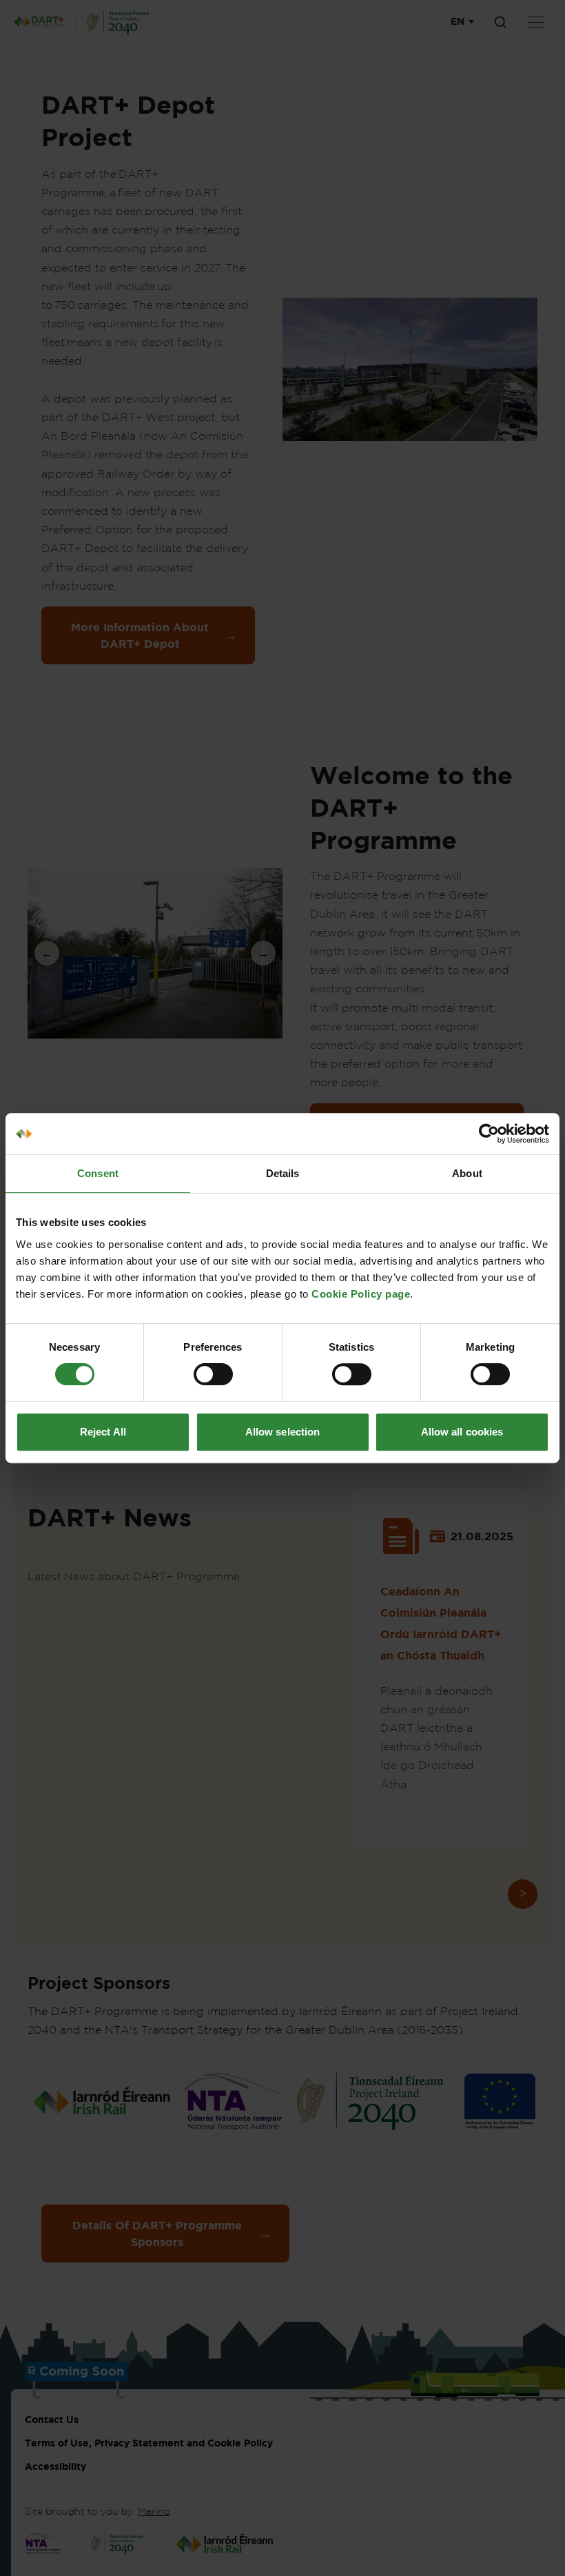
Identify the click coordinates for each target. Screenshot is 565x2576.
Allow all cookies (462, 1432)
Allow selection (283, 1432)
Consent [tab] (98, 1173)
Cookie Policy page (361, 1294)
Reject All (103, 1432)
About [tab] (467, 1173)
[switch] (213, 1374)
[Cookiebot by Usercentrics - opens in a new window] (489, 1134)
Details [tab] (283, 1173)
